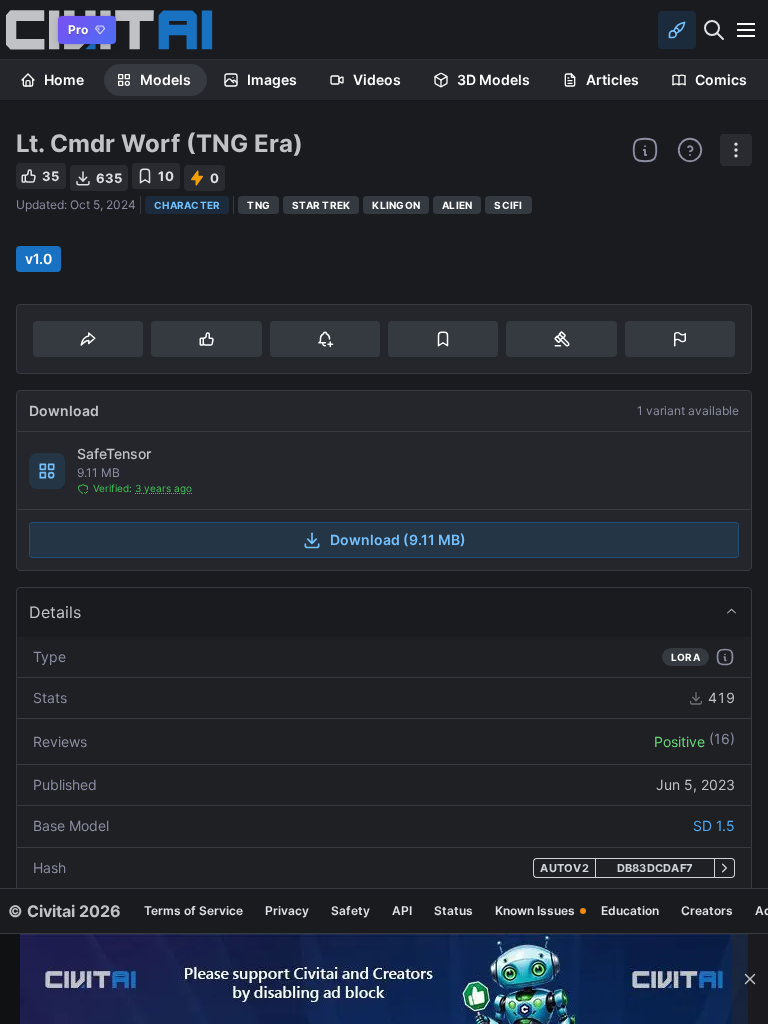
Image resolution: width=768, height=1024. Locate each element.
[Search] (714, 30)
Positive (679, 741)
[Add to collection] (443, 339)
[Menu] (746, 30)
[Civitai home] (25, 29)
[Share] (88, 339)
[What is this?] (645, 150)
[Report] (680, 339)
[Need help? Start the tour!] (690, 150)
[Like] (206, 339)
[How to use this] (725, 657)
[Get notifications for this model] (325, 339)
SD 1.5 (714, 825)
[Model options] (736, 150)
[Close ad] (750, 979)
